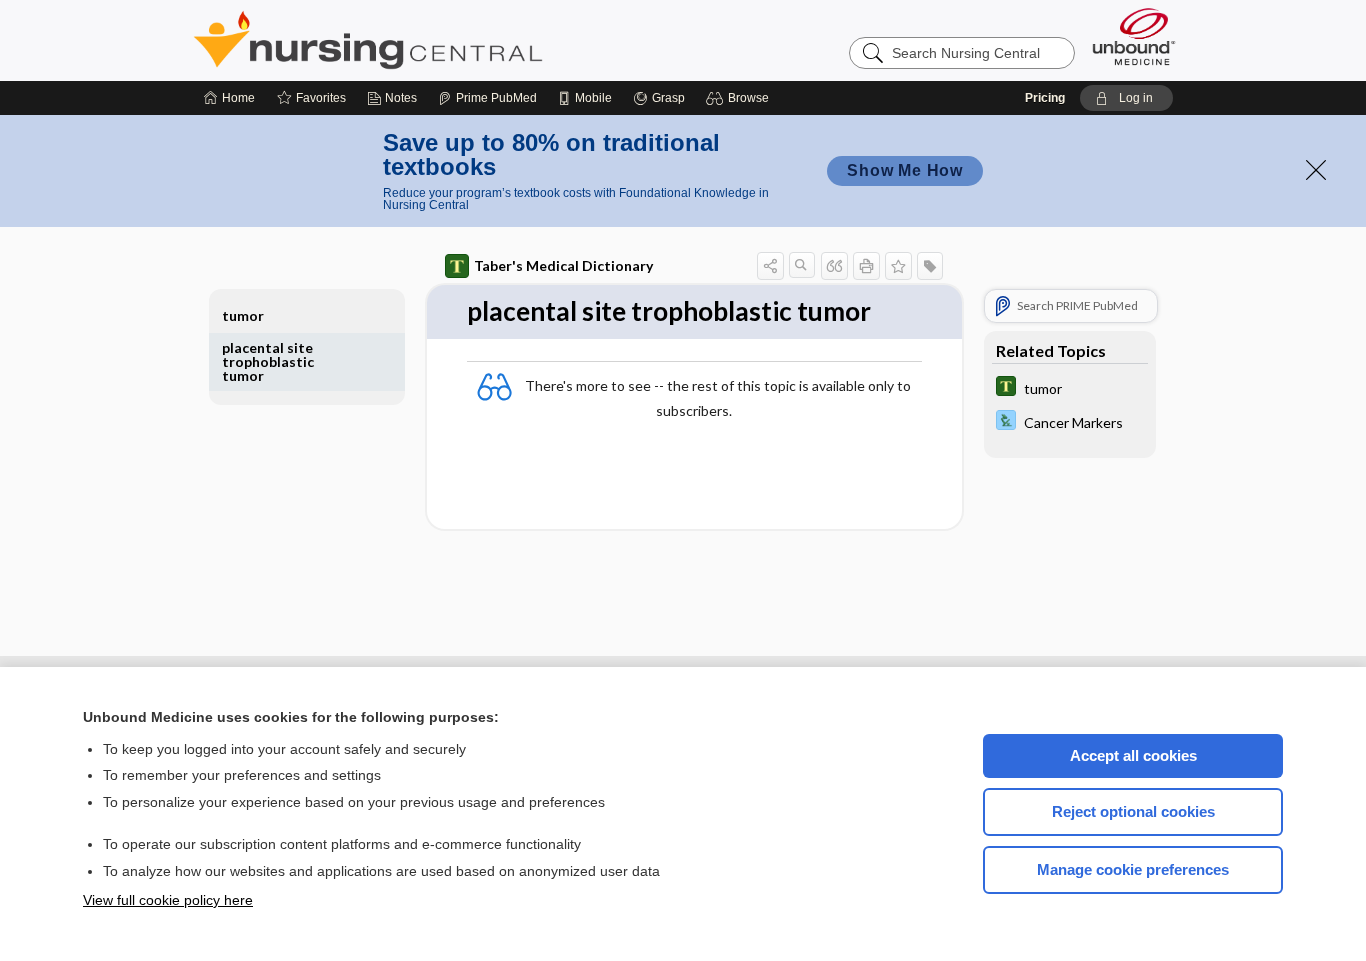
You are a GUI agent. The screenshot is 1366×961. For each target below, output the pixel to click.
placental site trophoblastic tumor (268, 361)
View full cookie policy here (168, 900)
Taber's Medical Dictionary (563, 265)
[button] (740, 98)
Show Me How (905, 170)
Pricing (1045, 98)
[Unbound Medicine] (1134, 36)
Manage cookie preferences (1133, 869)
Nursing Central (443, 40)
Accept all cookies (1133, 755)
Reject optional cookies (1133, 811)
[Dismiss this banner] (1316, 170)
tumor (243, 315)
